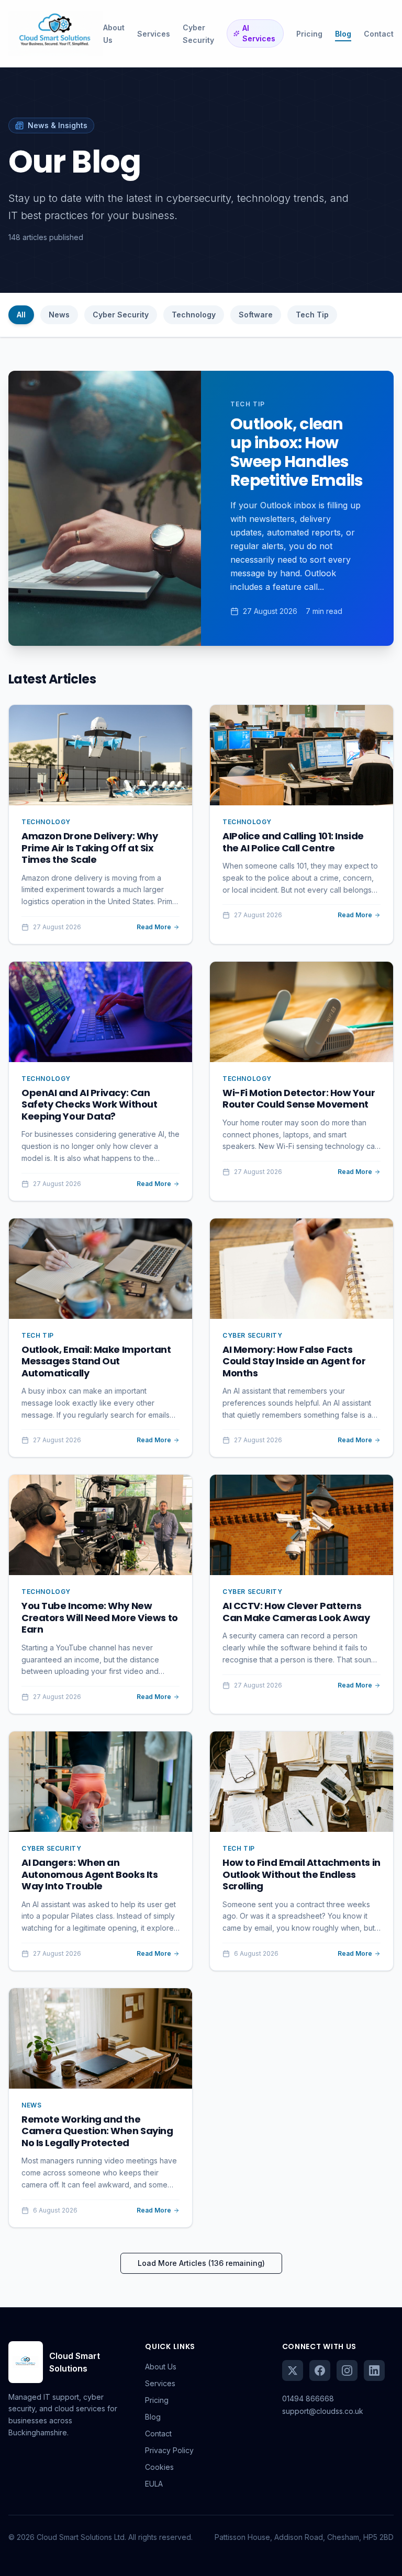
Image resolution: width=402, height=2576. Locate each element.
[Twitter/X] (293, 2370)
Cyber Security (121, 315)
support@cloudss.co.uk (323, 2411)
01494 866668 (308, 2398)
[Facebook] (320, 2370)
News (59, 315)
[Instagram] (347, 2370)
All (21, 315)
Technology (194, 315)
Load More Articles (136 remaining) (201, 2263)
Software (256, 315)
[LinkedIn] (374, 2370)
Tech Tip (312, 315)
